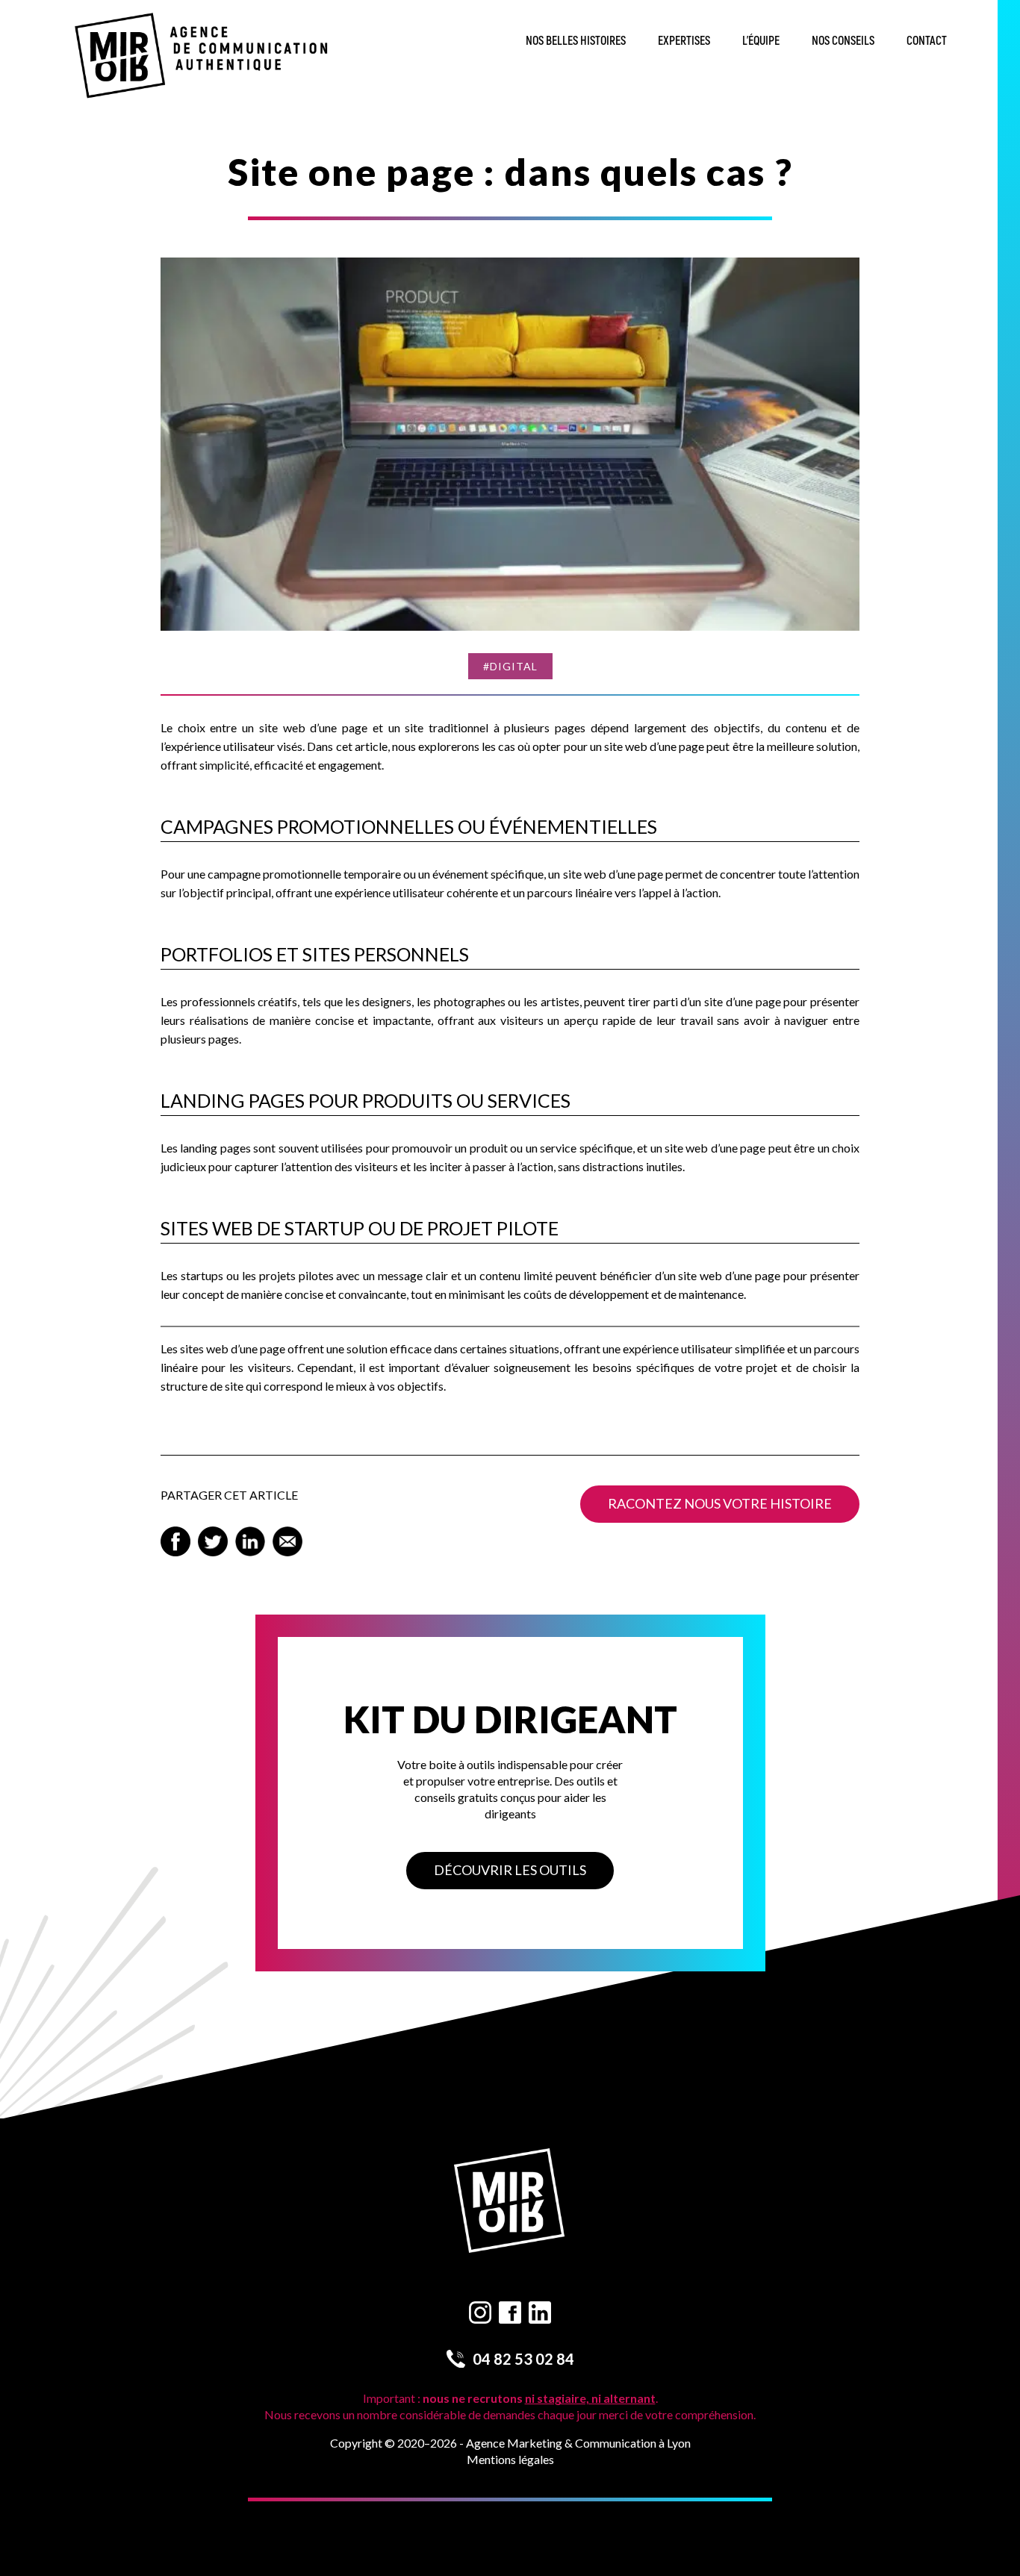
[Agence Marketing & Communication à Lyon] (202, 57)
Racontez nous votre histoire (720, 1503)
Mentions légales (510, 2459)
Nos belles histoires (576, 41)
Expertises (684, 41)
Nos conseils (843, 41)
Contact (927, 41)
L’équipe (761, 41)
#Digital (510, 666)
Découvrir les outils (510, 1870)
